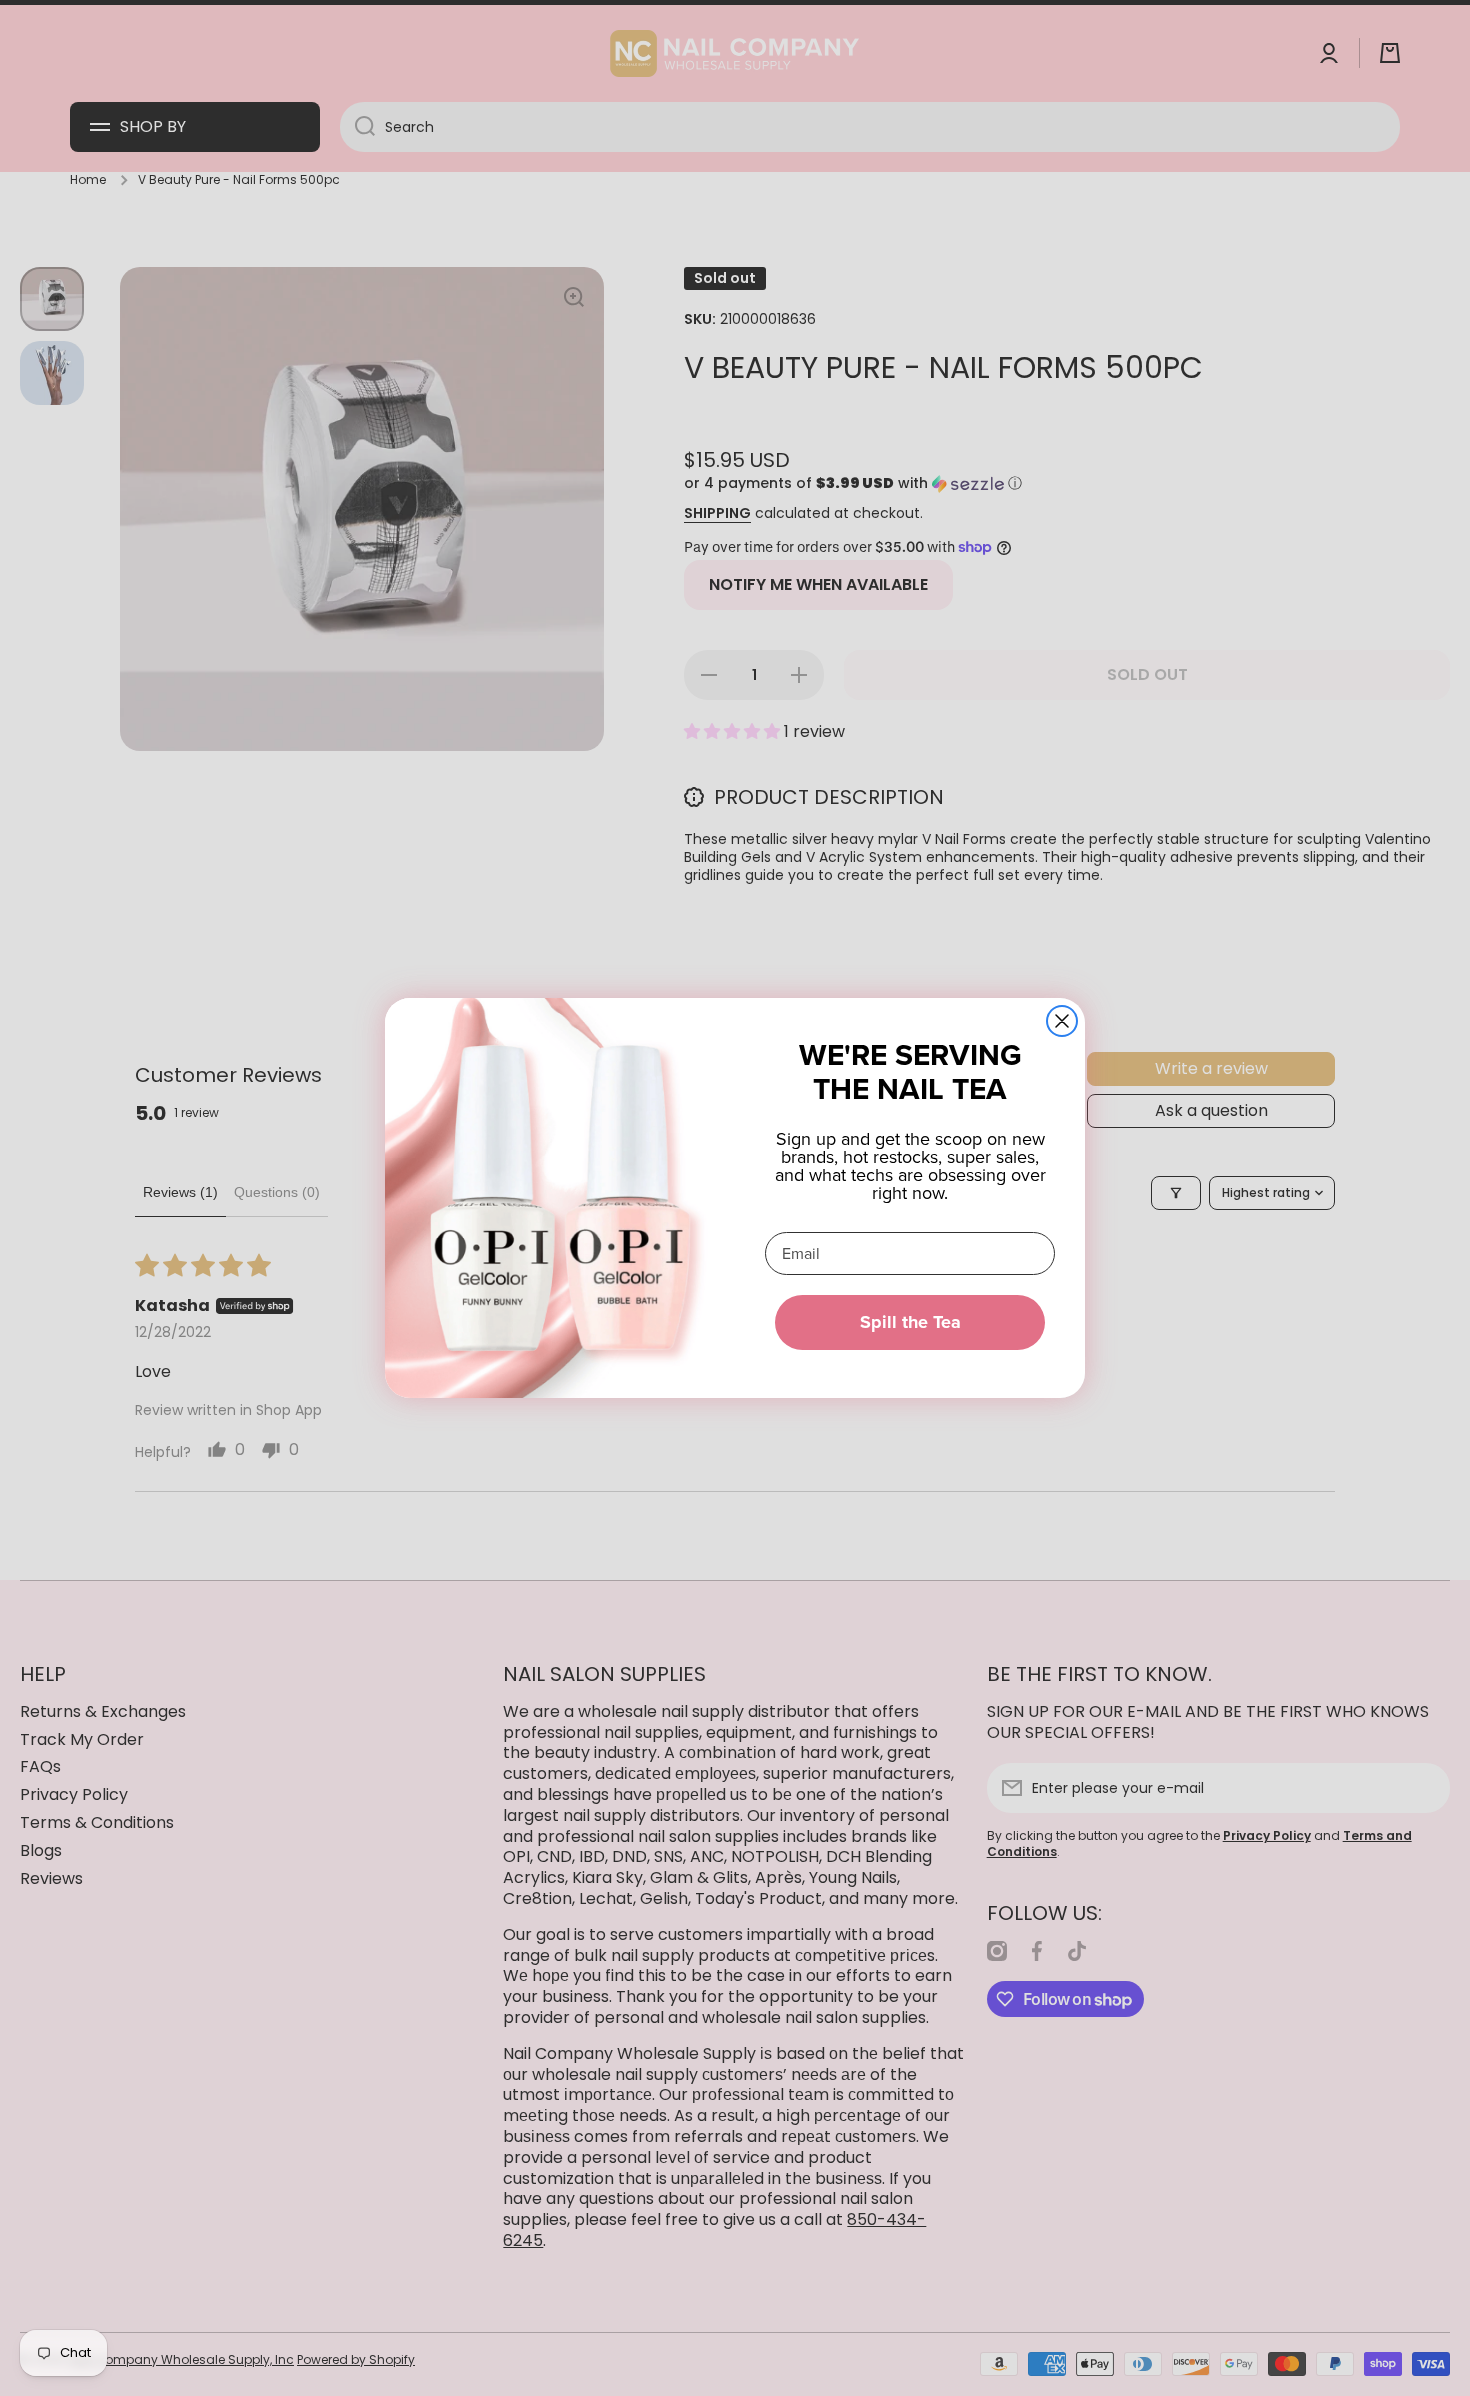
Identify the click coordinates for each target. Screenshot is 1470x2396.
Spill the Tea (910, 1322)
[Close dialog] (1062, 1021)
